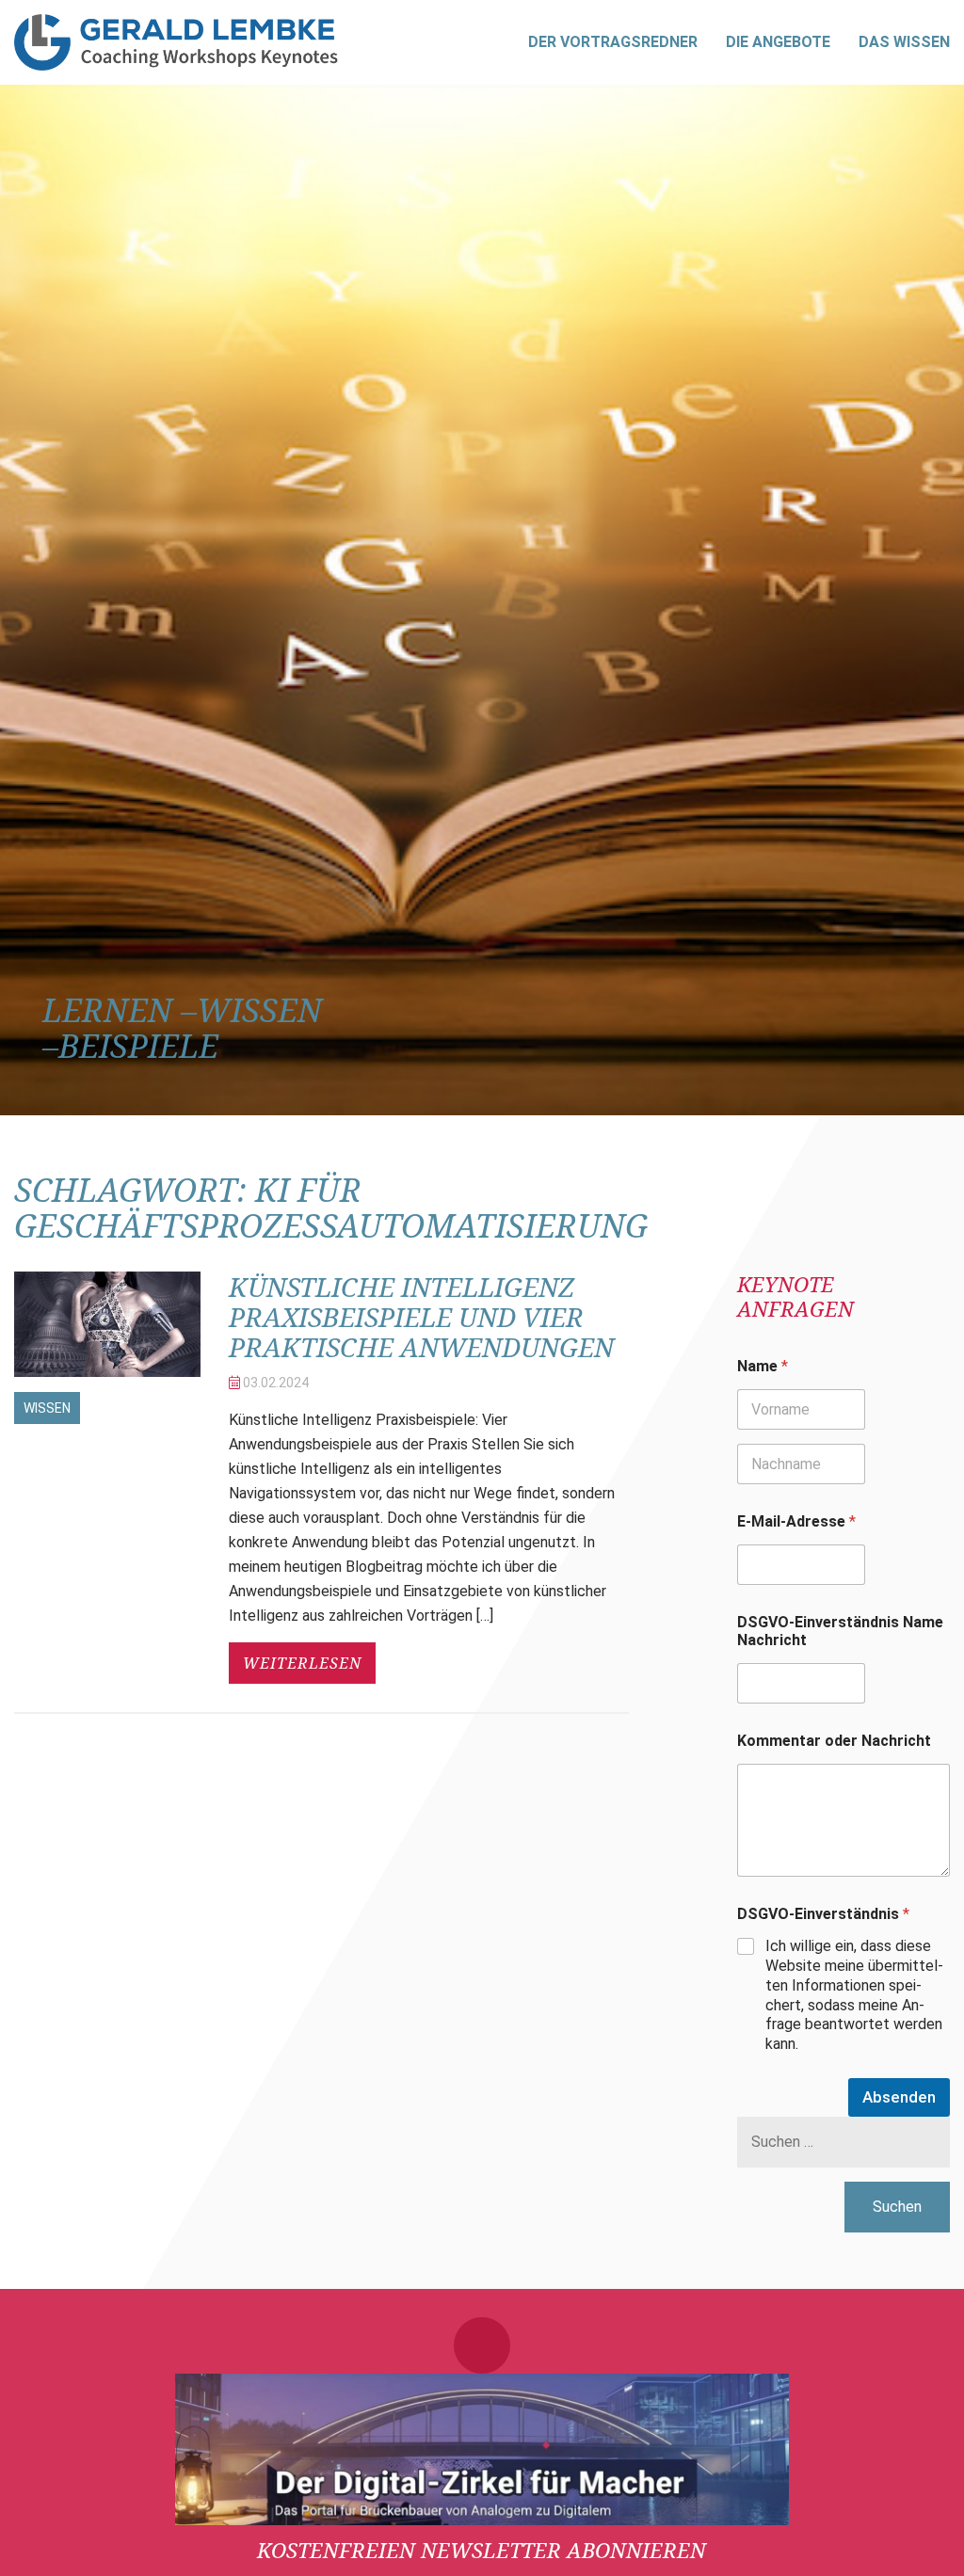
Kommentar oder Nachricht (834, 1741)
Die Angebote (778, 42)
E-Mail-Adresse (796, 1521)
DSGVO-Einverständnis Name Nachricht (840, 1631)
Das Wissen (904, 42)
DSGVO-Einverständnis (823, 1914)
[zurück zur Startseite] (176, 42)
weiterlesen (302, 1663)
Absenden (899, 2097)
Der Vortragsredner (613, 42)
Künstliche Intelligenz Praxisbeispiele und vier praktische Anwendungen (421, 1317)
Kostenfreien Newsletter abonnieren (482, 2550)
